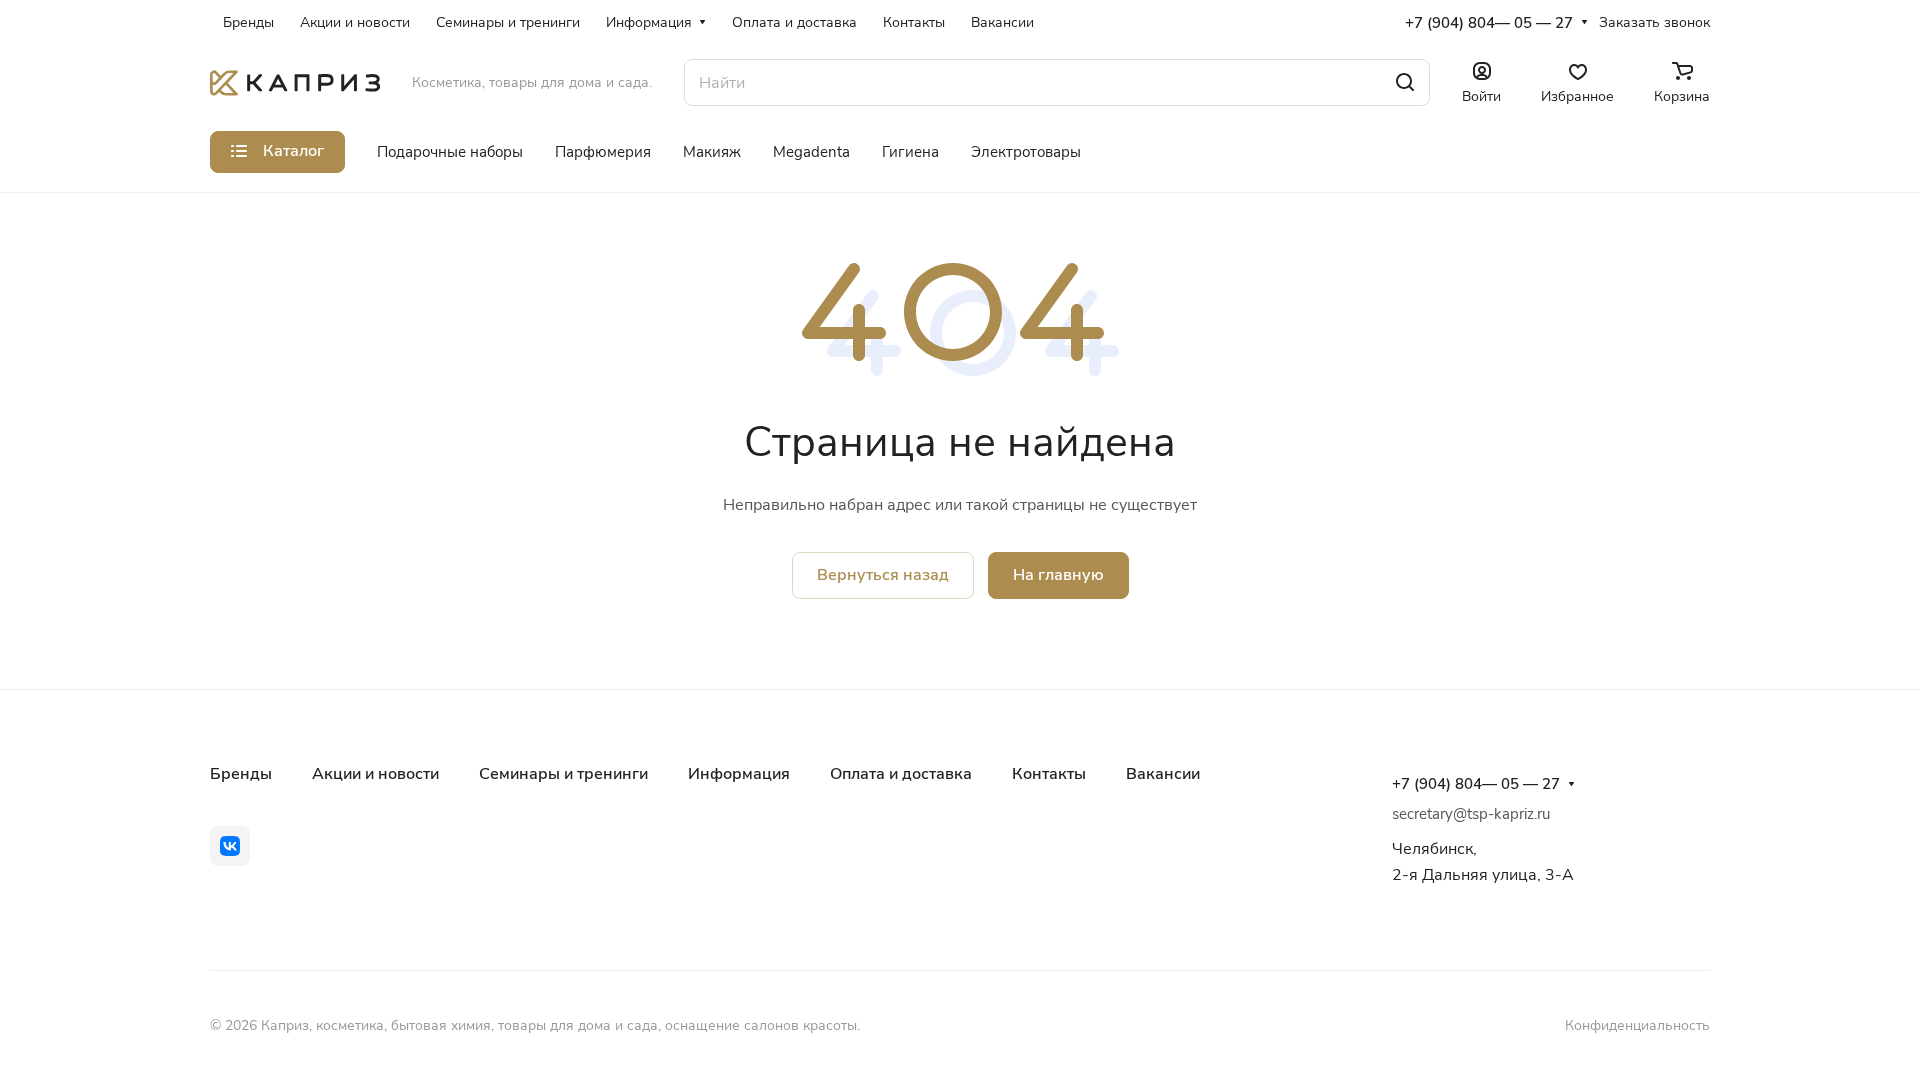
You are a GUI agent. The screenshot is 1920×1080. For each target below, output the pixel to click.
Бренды (241, 774)
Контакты (1049, 774)
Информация (739, 774)
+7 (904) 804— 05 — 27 (1489, 23)
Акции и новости (375, 774)
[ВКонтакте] (230, 846)
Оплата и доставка (901, 774)
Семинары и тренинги (563, 774)
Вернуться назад (883, 575)
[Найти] (1405, 82)
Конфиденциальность (1637, 1025)
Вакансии (1163, 774)
